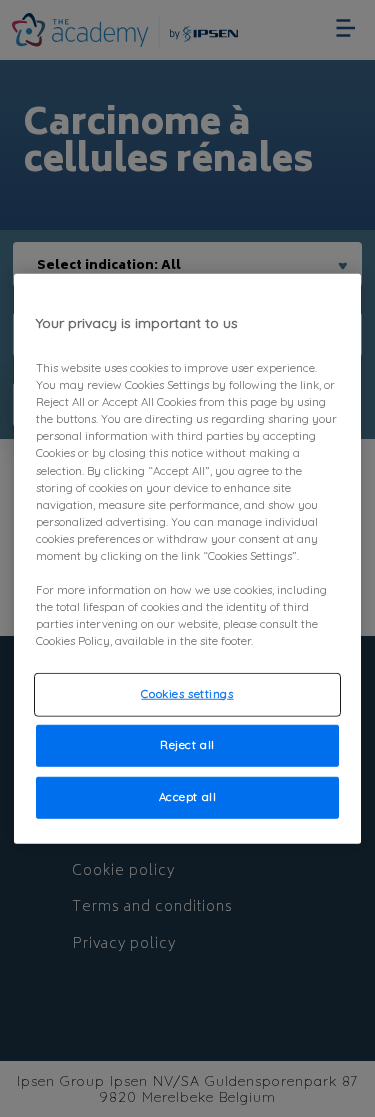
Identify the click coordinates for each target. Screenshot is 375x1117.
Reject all (187, 745)
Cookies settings (187, 694)
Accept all (188, 797)
